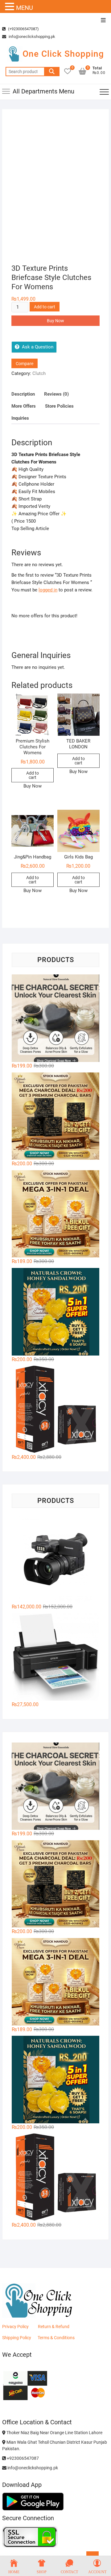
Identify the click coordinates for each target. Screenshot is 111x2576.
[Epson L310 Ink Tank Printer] (55, 1657)
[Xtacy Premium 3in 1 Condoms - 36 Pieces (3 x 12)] (55, 1409)
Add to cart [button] (33, 775)
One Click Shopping (63, 54)
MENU (25, 8)
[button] (10, 7)
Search (52, 72)
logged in (48, 590)
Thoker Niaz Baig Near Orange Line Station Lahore (54, 2433)
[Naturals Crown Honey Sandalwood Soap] (55, 1312)
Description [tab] (23, 394)
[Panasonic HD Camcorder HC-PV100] (55, 1559)
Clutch (39, 373)
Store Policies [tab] (59, 406)
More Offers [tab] (24, 406)
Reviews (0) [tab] (56, 394)
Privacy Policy (15, 2327)
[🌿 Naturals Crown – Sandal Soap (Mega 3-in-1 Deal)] (55, 1214)
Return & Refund (54, 2327)
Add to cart (45, 307)
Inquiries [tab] (20, 418)
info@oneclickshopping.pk (31, 37)
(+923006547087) (23, 29)
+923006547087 (22, 2458)
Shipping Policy (17, 2338)
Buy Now (55, 321)
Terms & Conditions (56, 2338)
